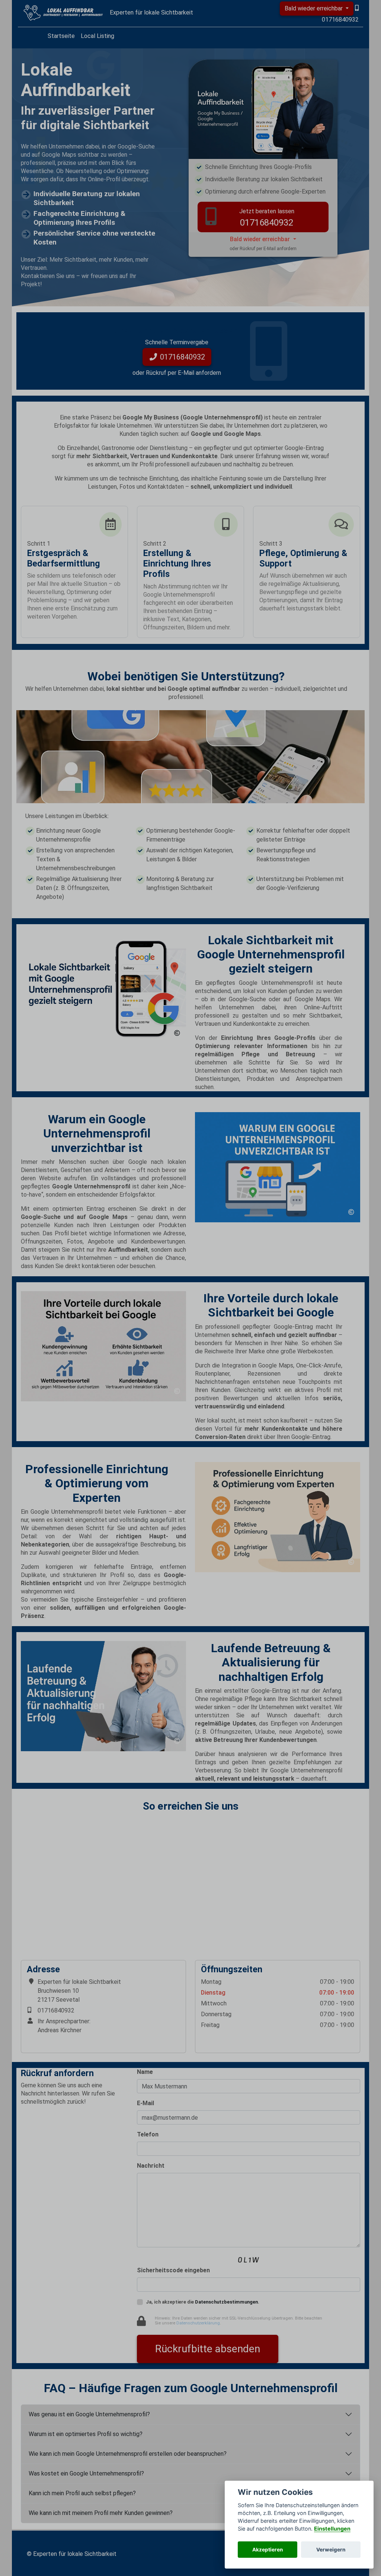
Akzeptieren (268, 2550)
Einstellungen (332, 2529)
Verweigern (331, 2550)
